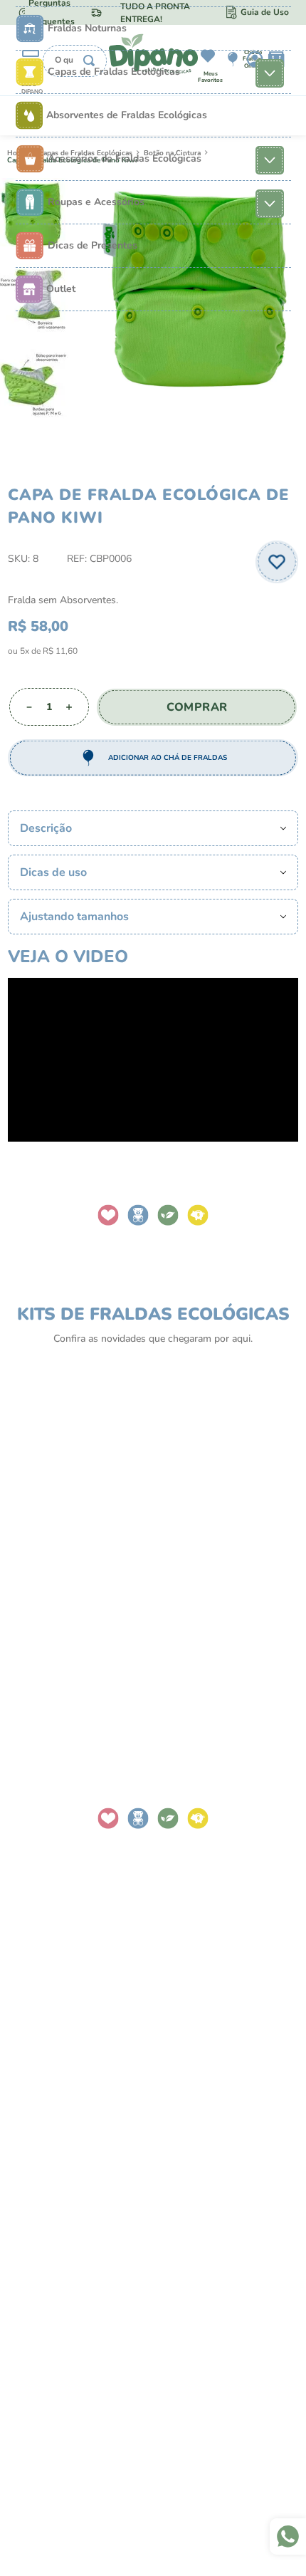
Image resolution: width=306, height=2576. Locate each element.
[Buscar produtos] (89, 61)
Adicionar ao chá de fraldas (168, 758)
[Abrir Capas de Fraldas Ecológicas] (270, 72)
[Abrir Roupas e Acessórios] (270, 202)
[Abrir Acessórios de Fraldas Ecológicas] (270, 159)
